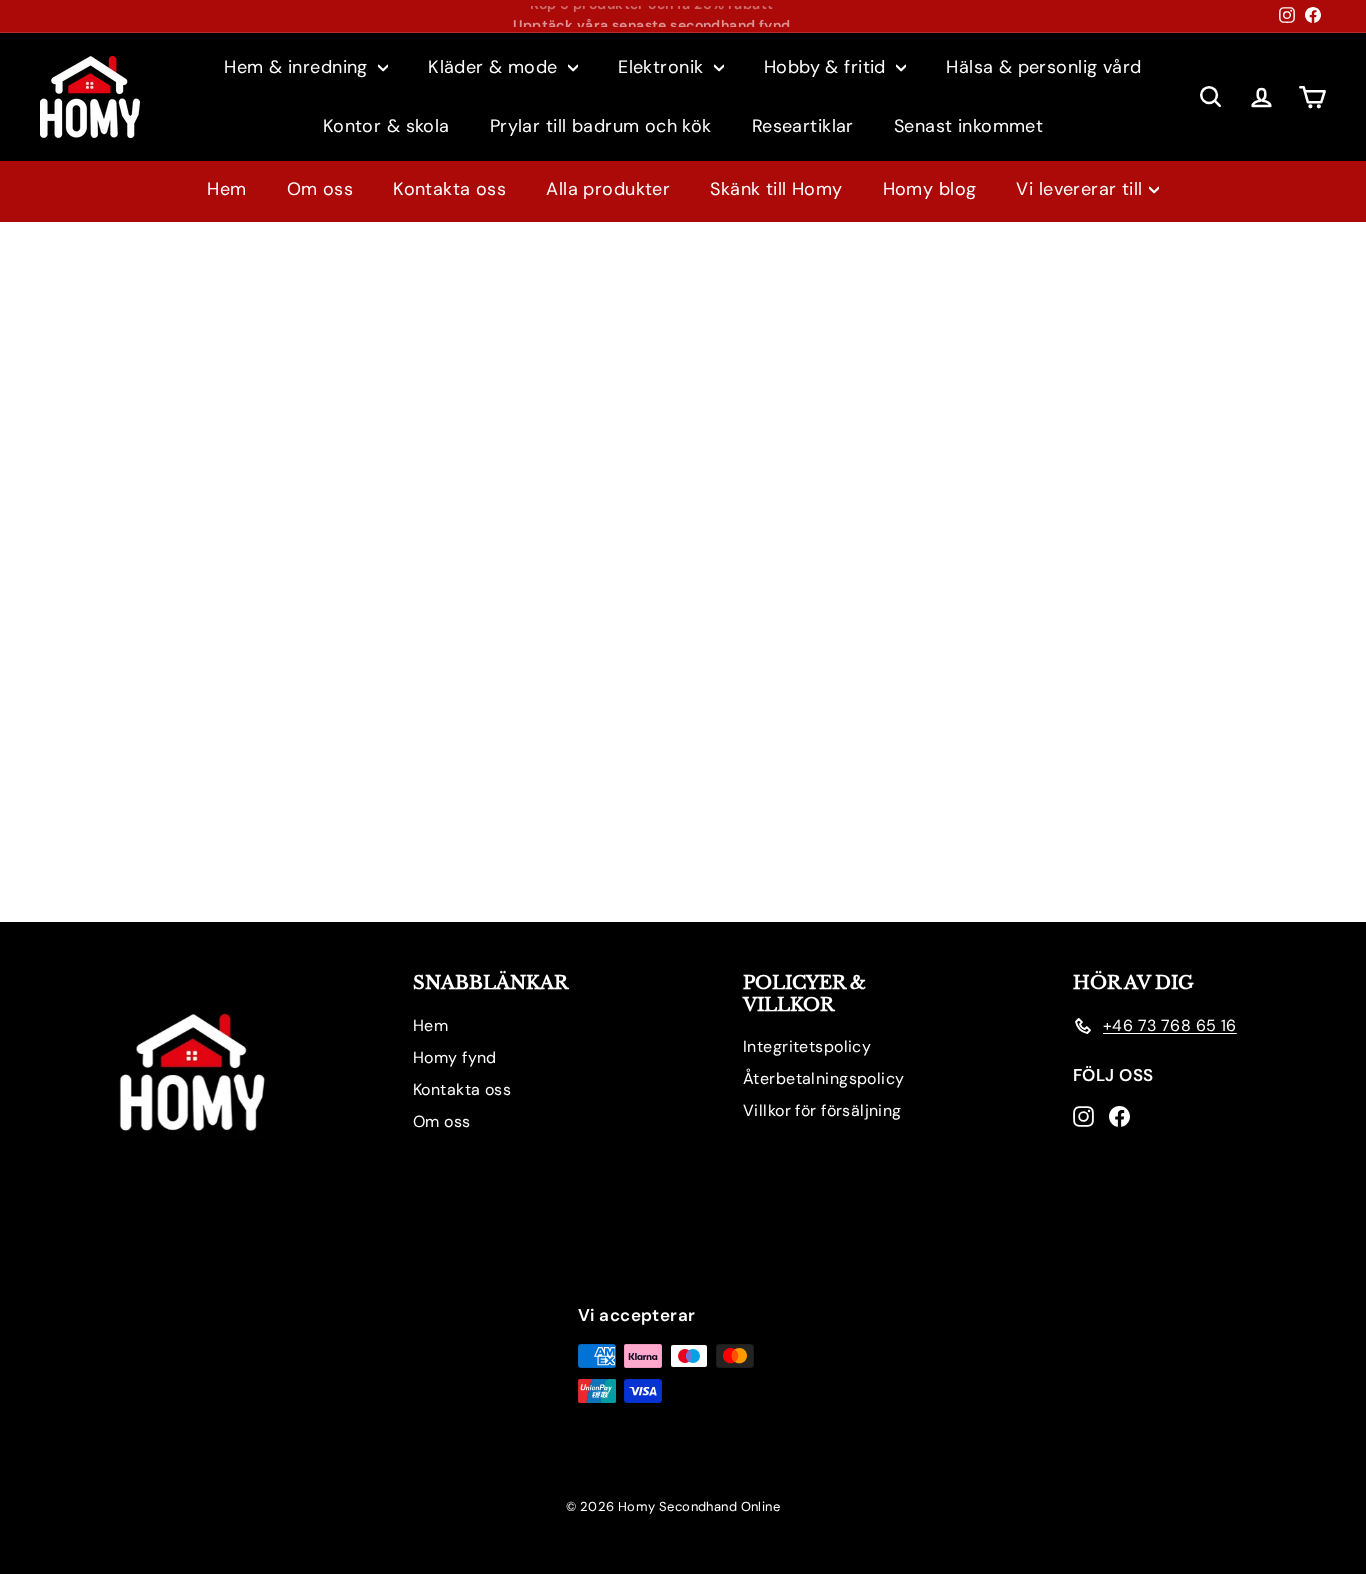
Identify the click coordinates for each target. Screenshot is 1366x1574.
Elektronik (663, 67)
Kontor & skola (386, 126)
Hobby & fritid (827, 67)
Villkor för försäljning (822, 1110)
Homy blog (930, 189)
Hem (226, 189)
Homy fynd (455, 1057)
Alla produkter (608, 189)
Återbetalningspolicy (824, 1078)
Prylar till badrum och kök (601, 126)
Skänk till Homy (776, 189)
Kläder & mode (495, 67)
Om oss (320, 189)
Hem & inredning (298, 67)
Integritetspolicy (807, 1046)
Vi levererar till (1079, 189)
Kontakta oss (449, 189)
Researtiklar (803, 126)
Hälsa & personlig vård (1043, 67)
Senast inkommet (968, 126)
